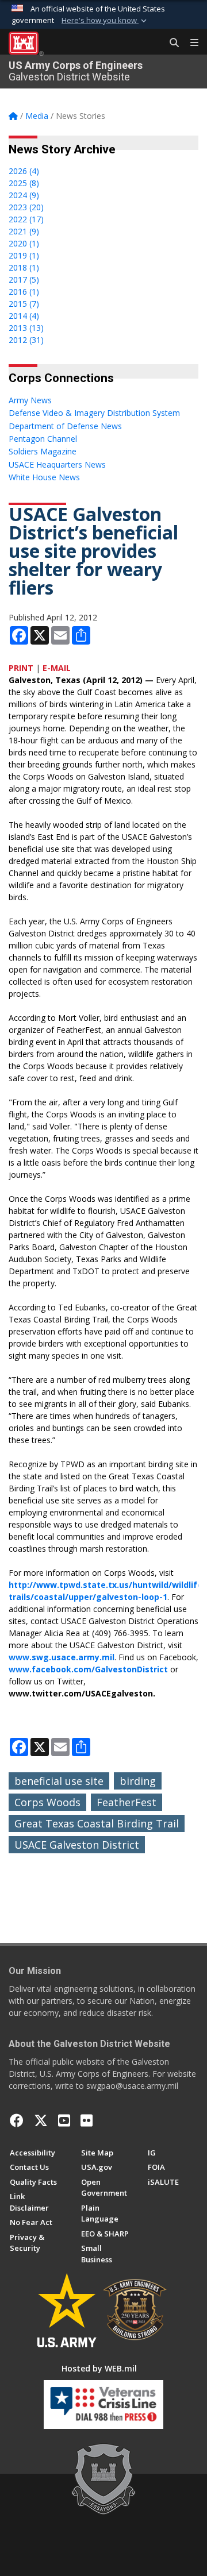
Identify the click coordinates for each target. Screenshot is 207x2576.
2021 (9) (24, 231)
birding (138, 1781)
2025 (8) (24, 183)
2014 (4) (24, 316)
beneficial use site (59, 1781)
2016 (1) (24, 292)
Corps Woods (47, 1802)
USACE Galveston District (77, 1845)
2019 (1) (24, 255)
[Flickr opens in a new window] (87, 2120)
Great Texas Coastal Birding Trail (97, 1823)
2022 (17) (26, 219)
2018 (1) (24, 267)
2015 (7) (24, 304)
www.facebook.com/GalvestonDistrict (88, 1669)
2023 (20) (26, 207)
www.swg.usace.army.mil (62, 1657)
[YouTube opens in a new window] (64, 2120)
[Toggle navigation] (190, 43)
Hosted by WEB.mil (99, 2368)
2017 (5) (24, 279)
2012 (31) (26, 340)
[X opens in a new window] (41, 2120)
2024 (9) (24, 195)
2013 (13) (26, 328)
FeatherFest (126, 1802)
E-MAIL (57, 668)
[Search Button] (170, 43)
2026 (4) (24, 171)
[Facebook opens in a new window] (17, 2120)
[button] (105, 21)
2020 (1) (24, 243)
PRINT (21, 668)
